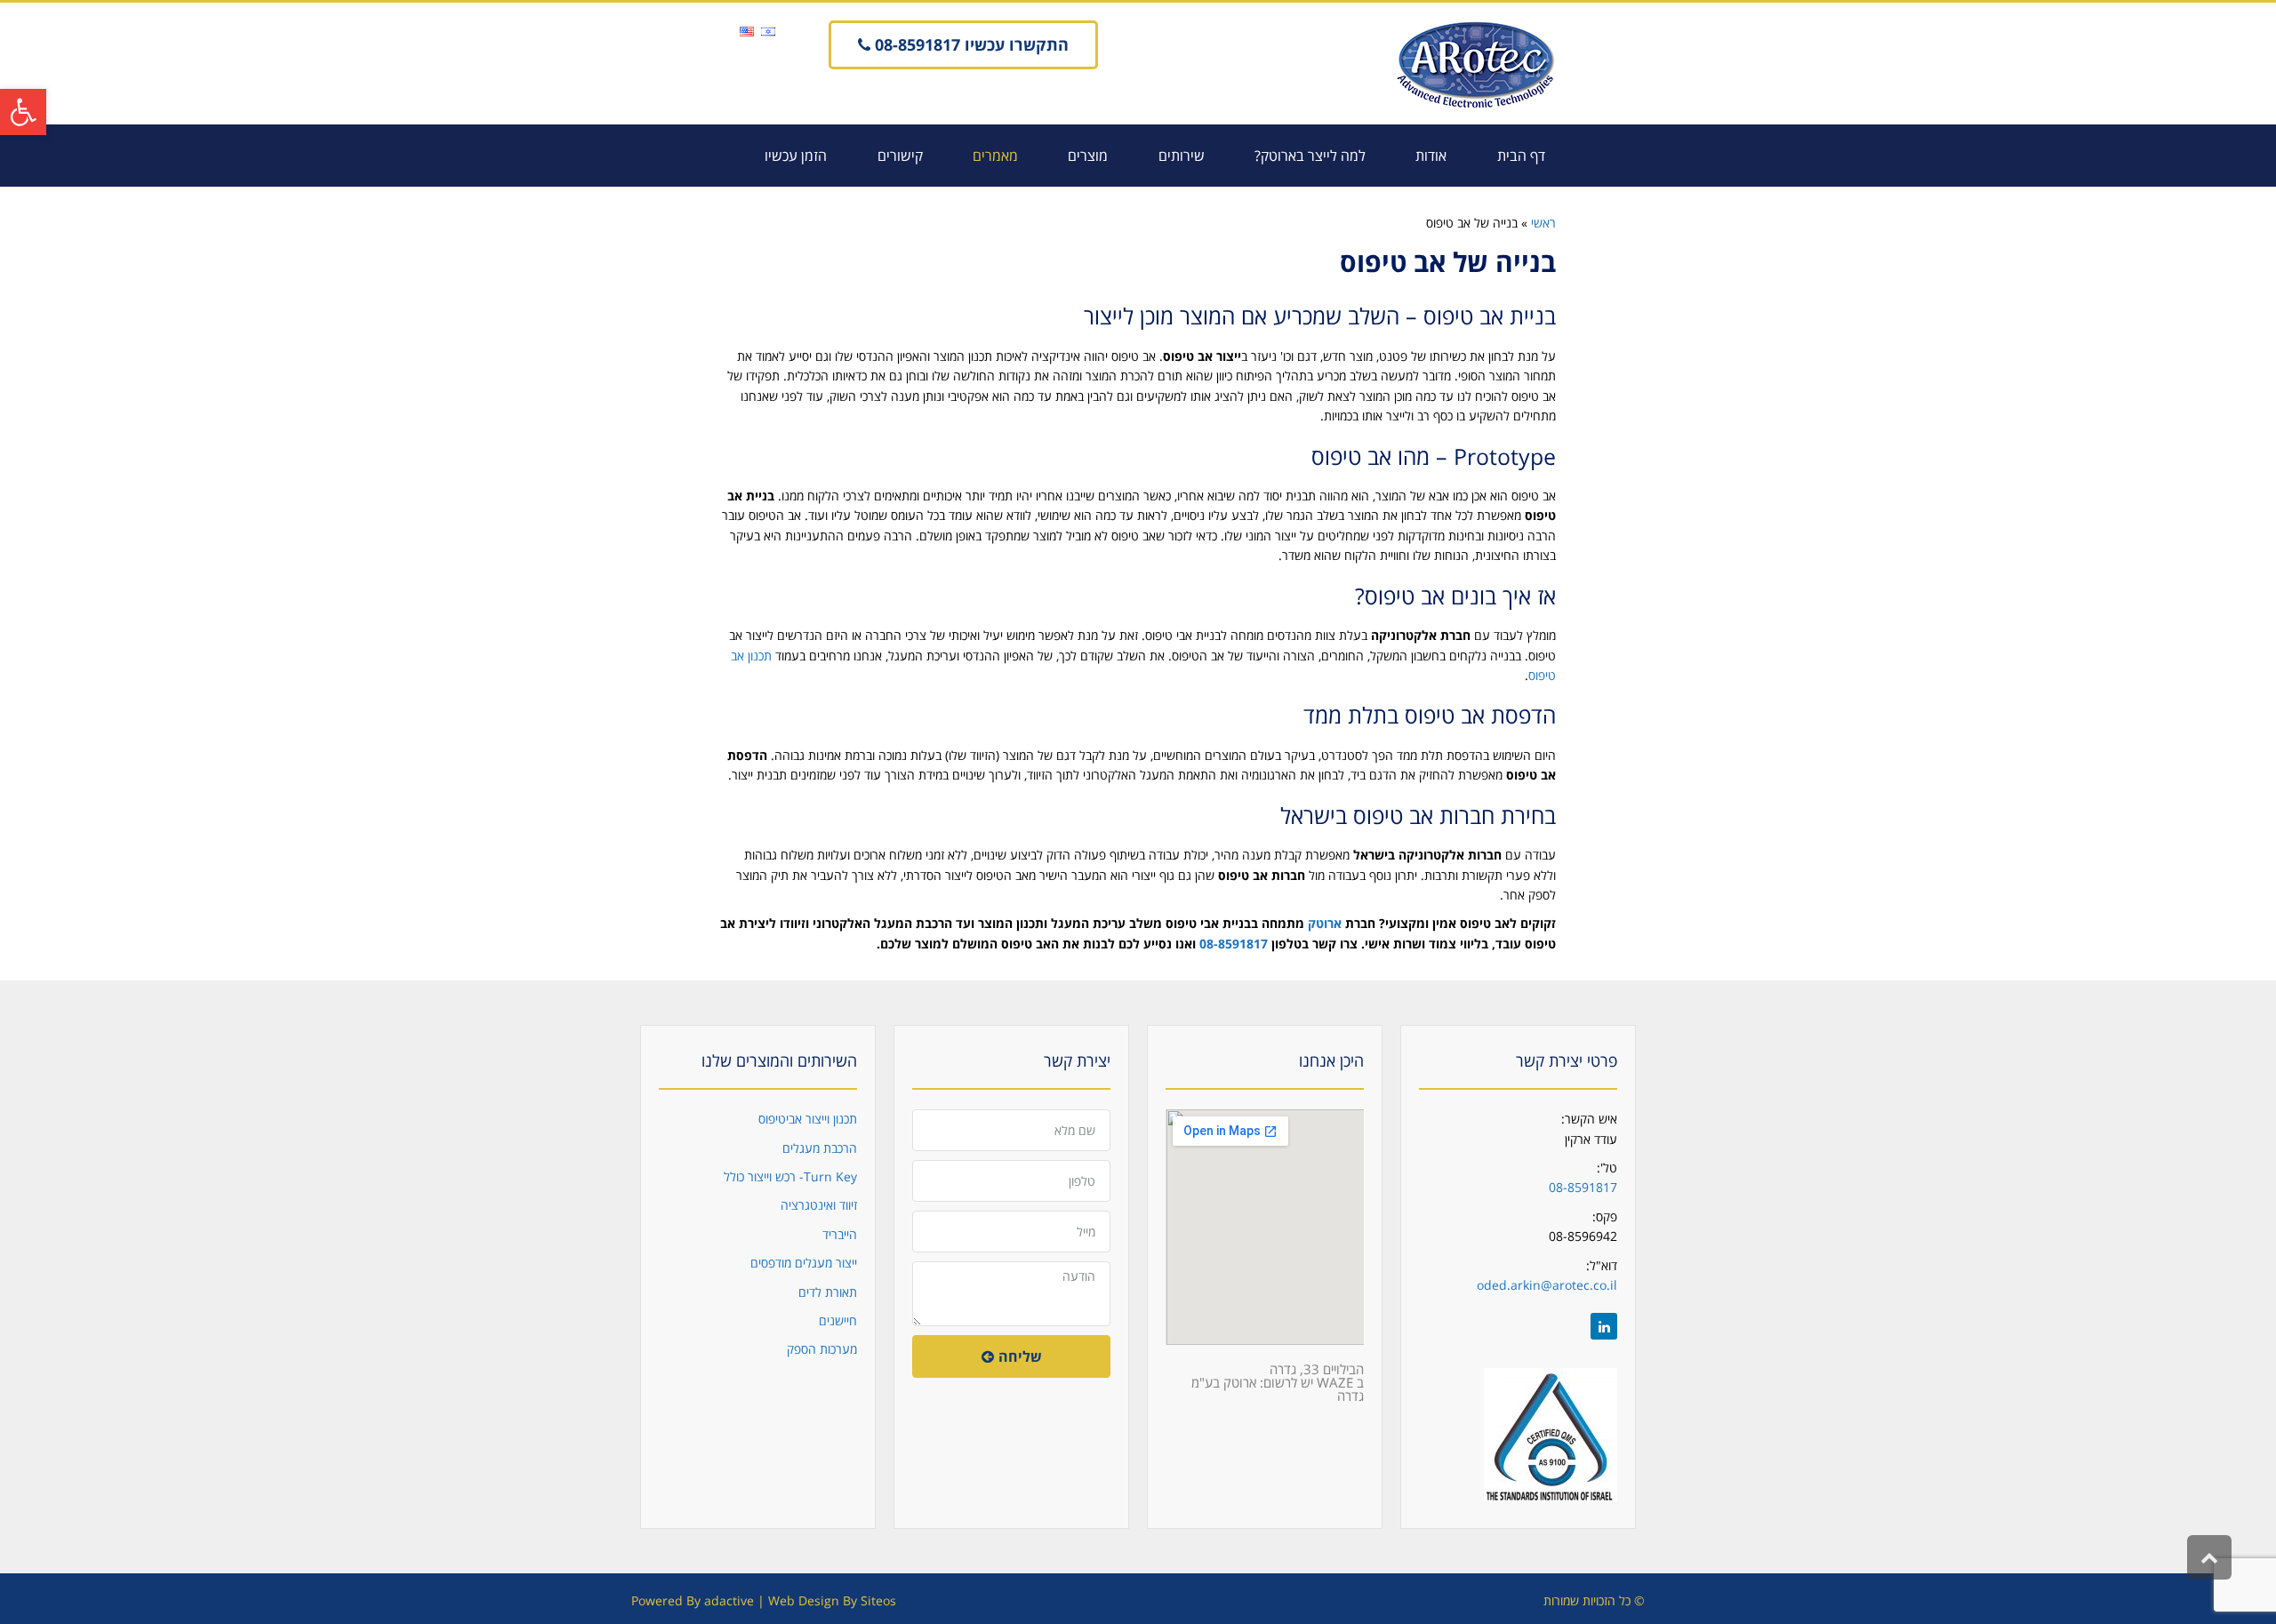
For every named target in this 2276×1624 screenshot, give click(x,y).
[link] (23, 112)
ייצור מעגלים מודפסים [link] (804, 1263)
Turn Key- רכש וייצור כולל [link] (790, 1176)
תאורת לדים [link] (828, 1292)
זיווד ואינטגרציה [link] (819, 1205)
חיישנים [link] (838, 1320)
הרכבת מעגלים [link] (820, 1148)
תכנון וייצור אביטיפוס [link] (808, 1119)
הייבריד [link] (840, 1234)
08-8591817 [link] (1583, 1187)
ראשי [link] (1543, 223)
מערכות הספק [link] (822, 1349)
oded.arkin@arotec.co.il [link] (1547, 1285)
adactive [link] (729, 1600)
